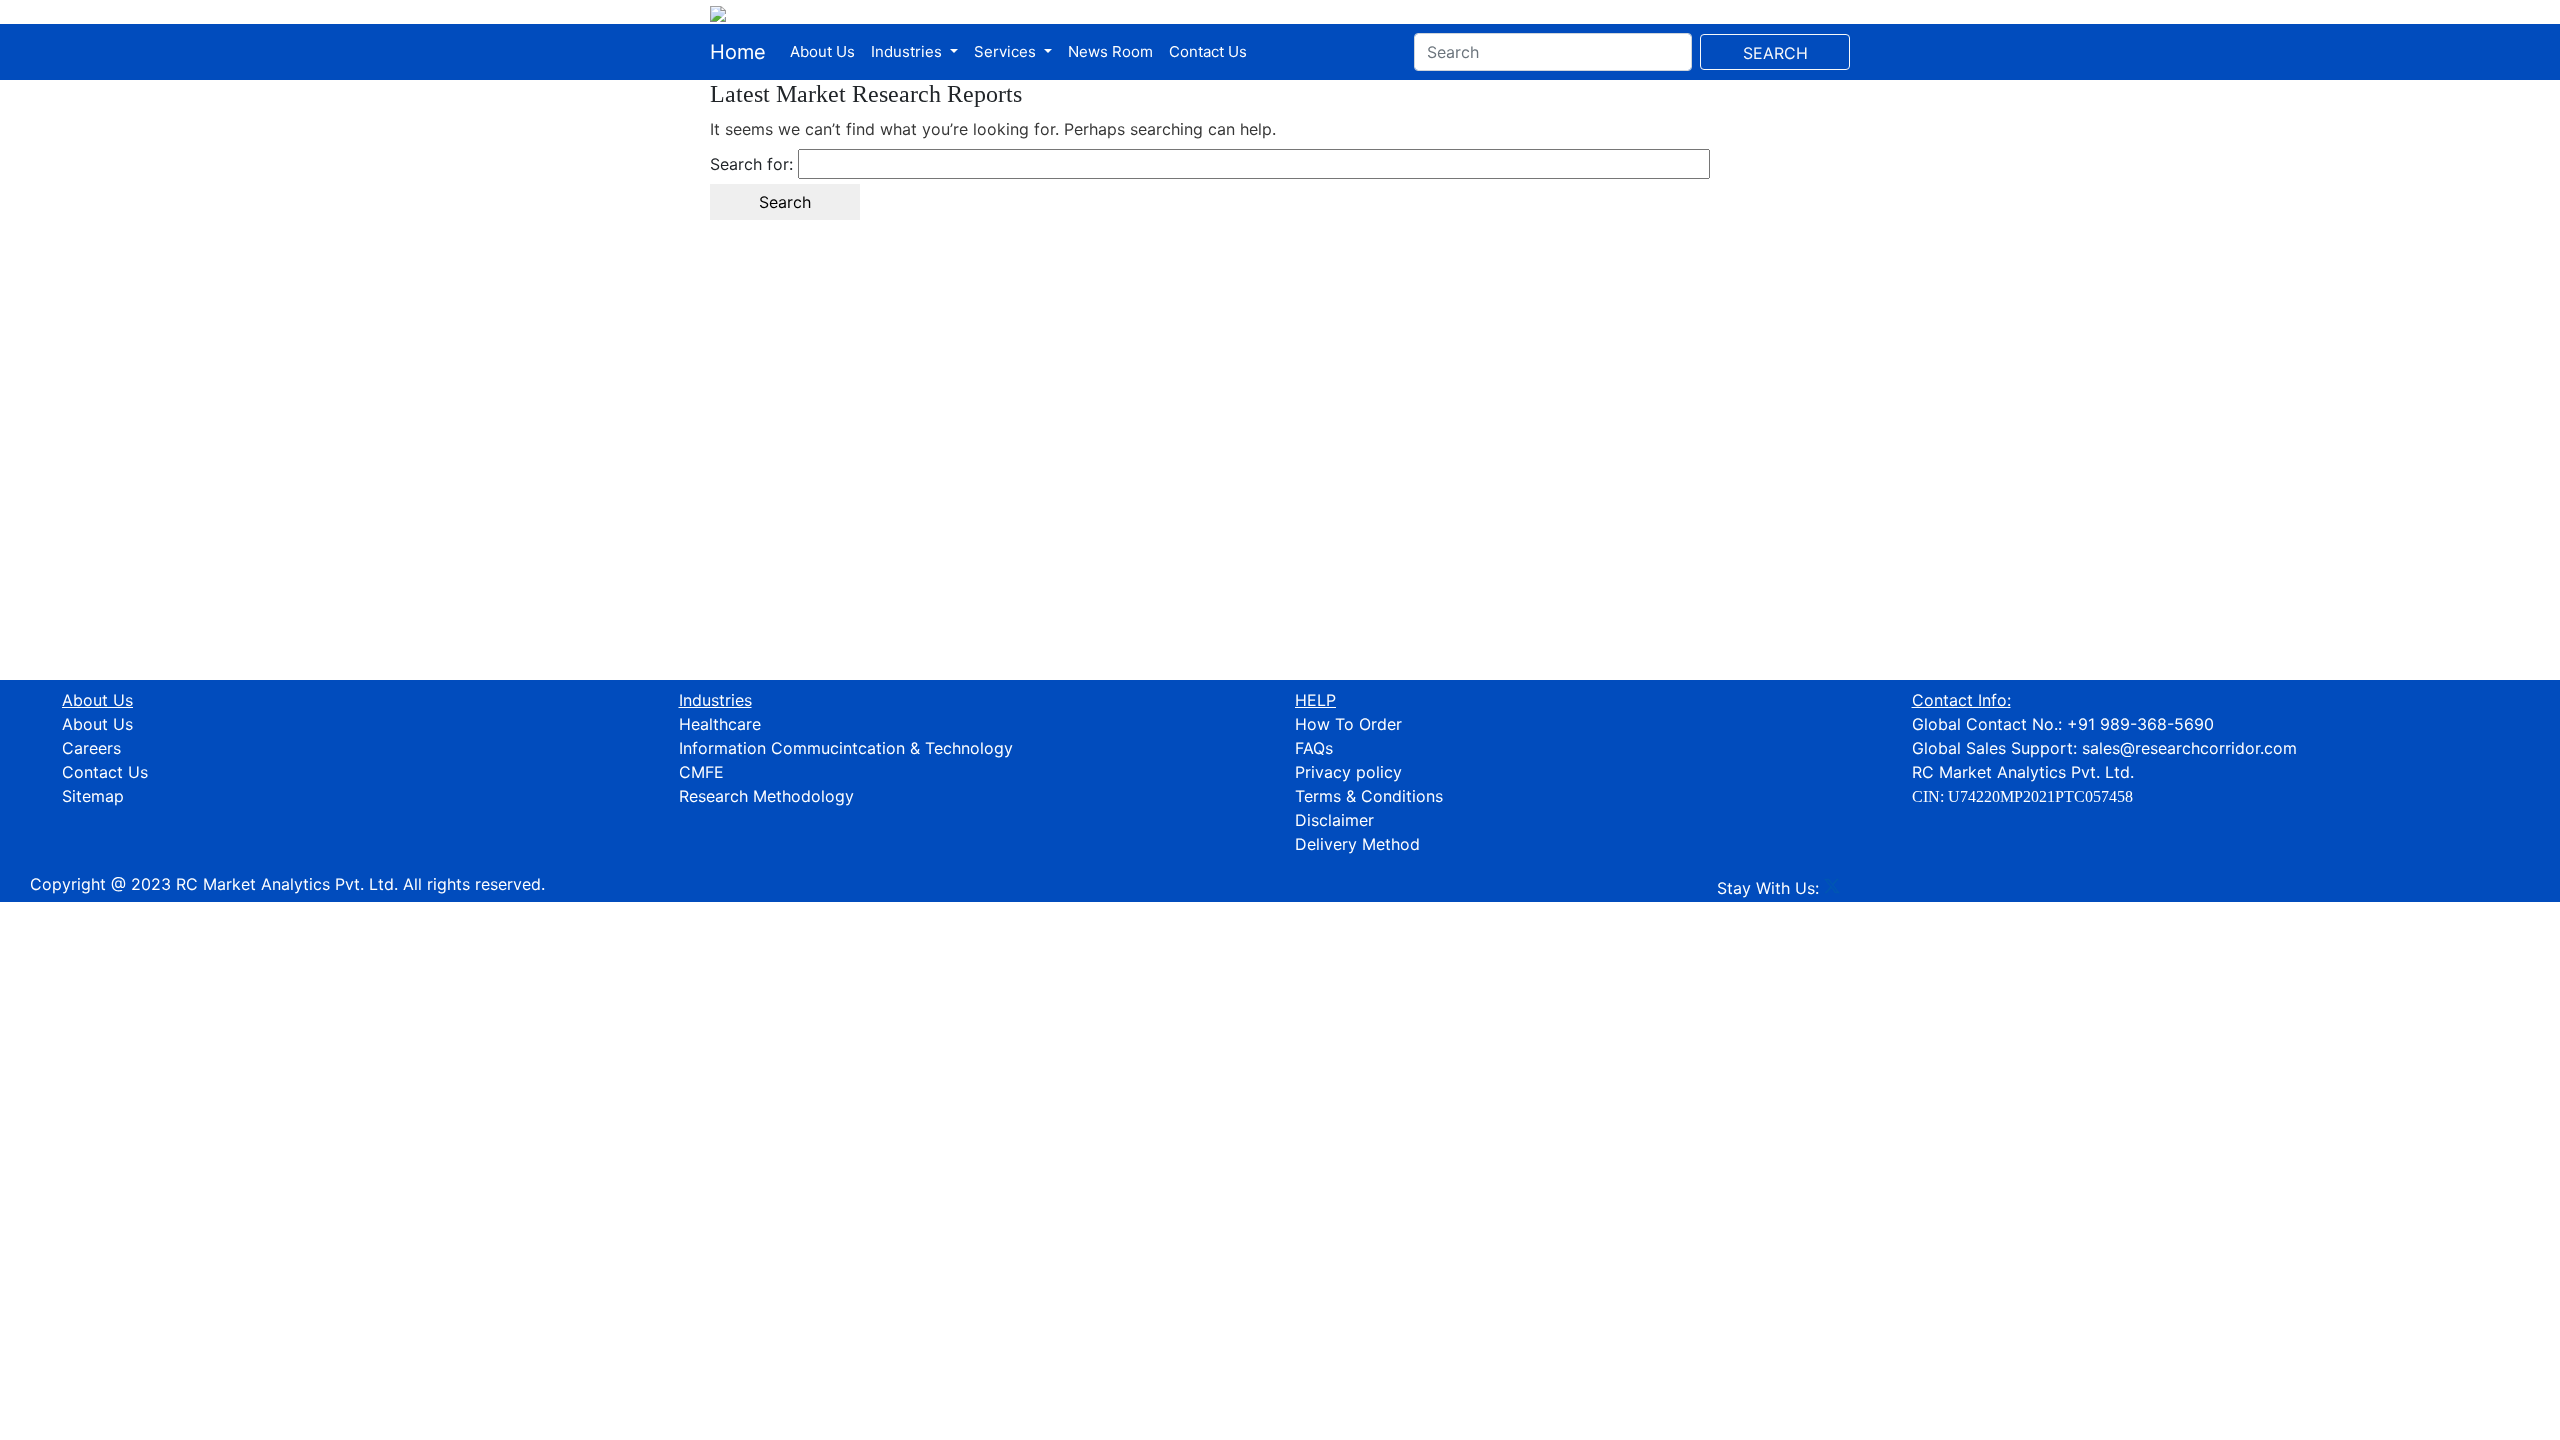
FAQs (1314, 748)
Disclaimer (1334, 820)
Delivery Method (1357, 844)
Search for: (751, 164)
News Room (1110, 51)
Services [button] (1007, 51)
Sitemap (93, 796)
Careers (91, 748)
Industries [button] (908, 51)
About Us (822, 51)
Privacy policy (1348, 772)
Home (738, 52)
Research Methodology (766, 796)
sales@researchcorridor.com (2189, 748)
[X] (1832, 888)
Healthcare (720, 724)
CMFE (701, 772)
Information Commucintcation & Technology (846, 748)
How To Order (1348, 724)
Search (1775, 53)
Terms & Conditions (1369, 796)
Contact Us (1208, 51)
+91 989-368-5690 (2140, 724)
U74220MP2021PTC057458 (2040, 796)
